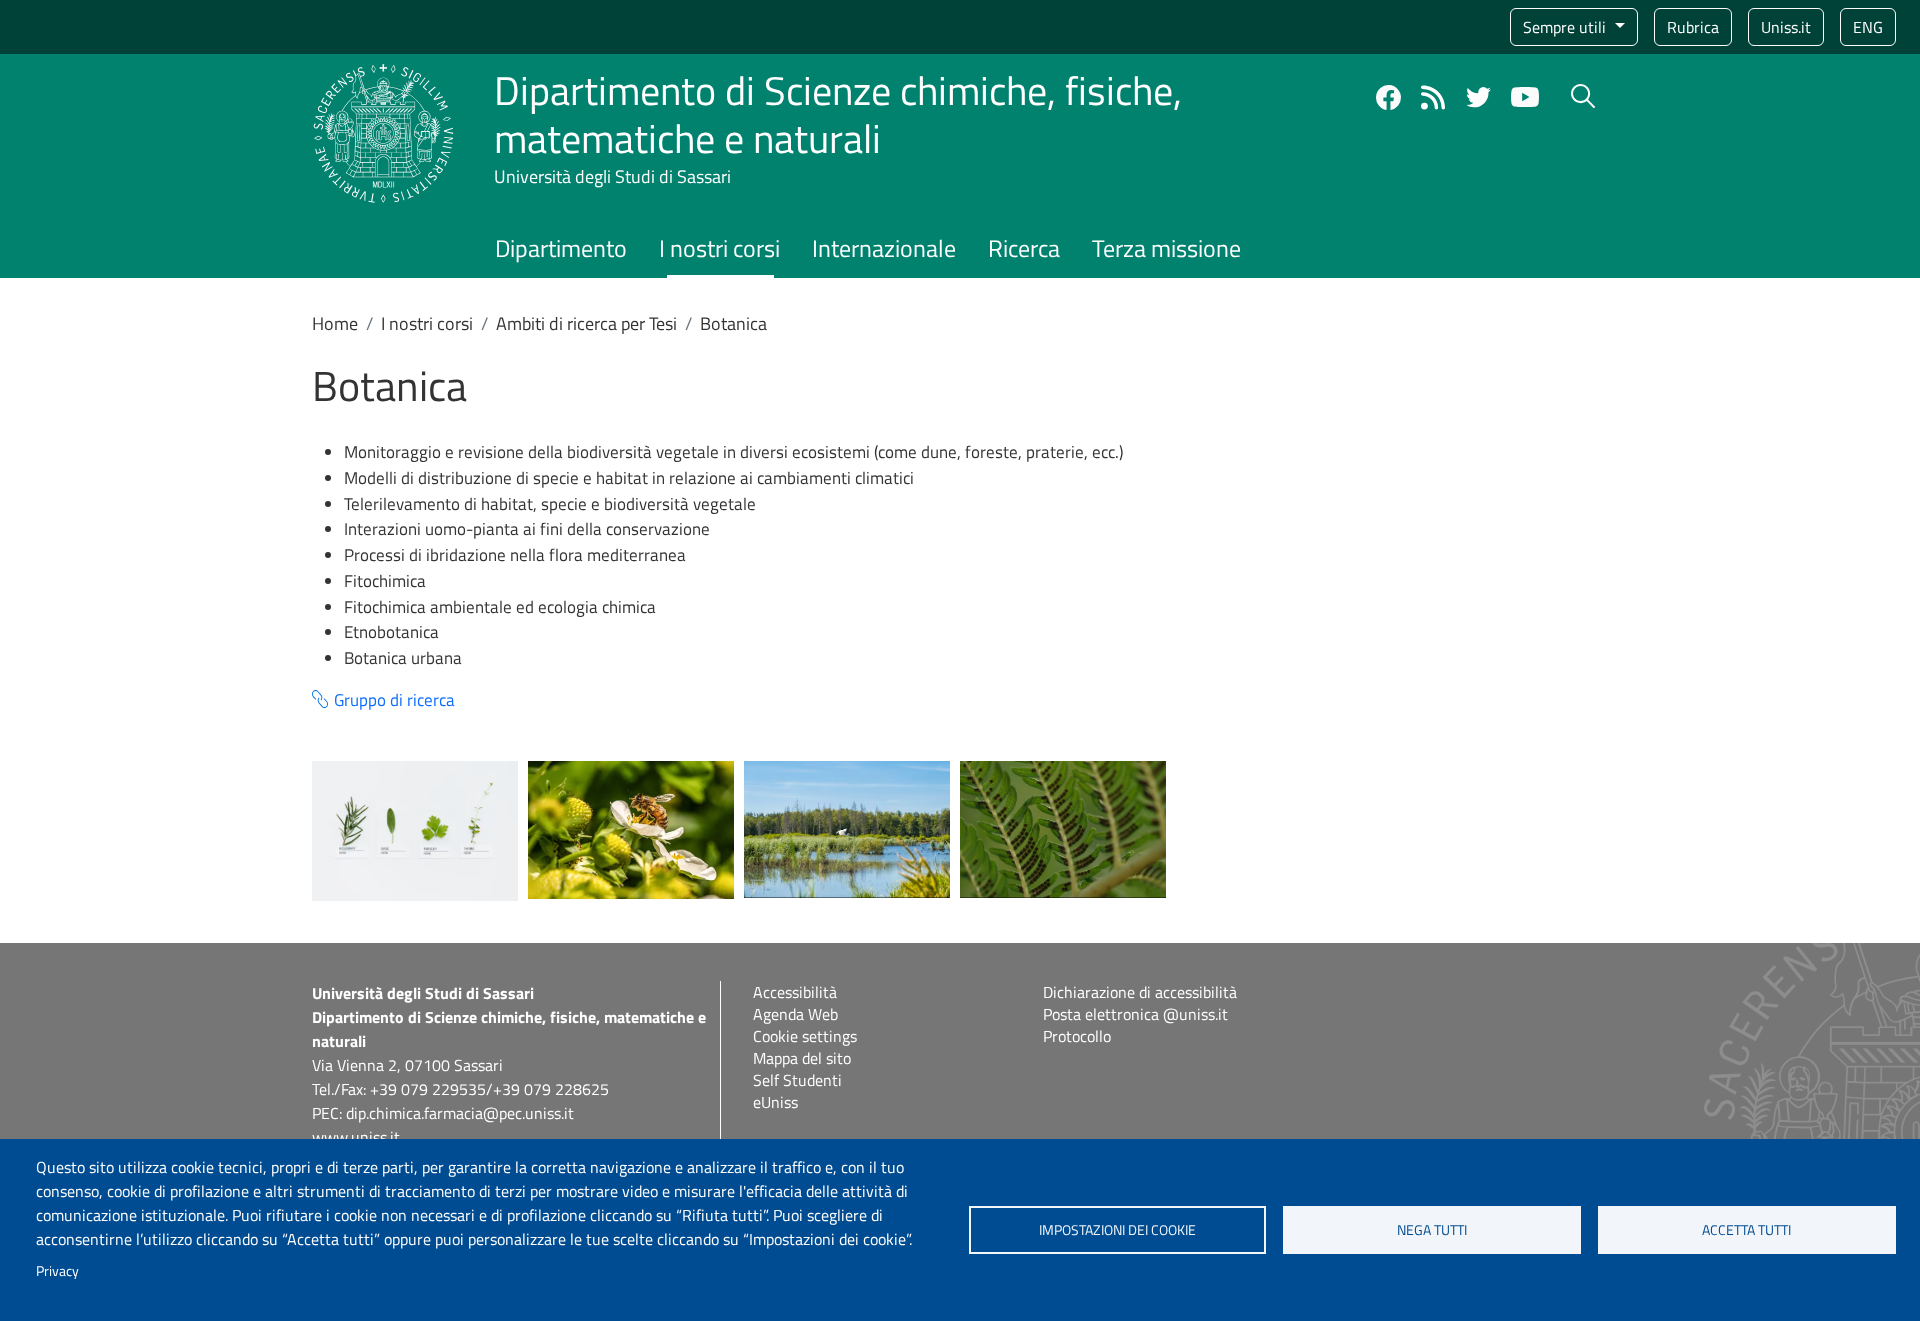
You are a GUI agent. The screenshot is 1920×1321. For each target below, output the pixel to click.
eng (1868, 27)
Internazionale (884, 248)
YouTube (1525, 97)
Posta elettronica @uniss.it (1135, 1014)
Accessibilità (795, 992)
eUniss (775, 1102)
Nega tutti (1432, 1230)
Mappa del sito (802, 1058)
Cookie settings (805, 1036)
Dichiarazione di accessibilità (1140, 992)
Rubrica (1693, 27)
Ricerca (1024, 248)
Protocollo (1077, 1036)
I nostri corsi (719, 248)
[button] (415, 830)
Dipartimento (561, 248)
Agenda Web (795, 1014)
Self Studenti (797, 1080)
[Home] (383, 75)
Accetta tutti (1746, 1230)
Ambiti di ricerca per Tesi (586, 323)
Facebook (1388, 97)
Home (335, 323)
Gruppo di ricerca (394, 700)
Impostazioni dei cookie (1117, 1230)
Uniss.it (1786, 27)
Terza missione (1166, 248)
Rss (1433, 97)
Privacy (57, 1271)
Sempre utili (1566, 27)
